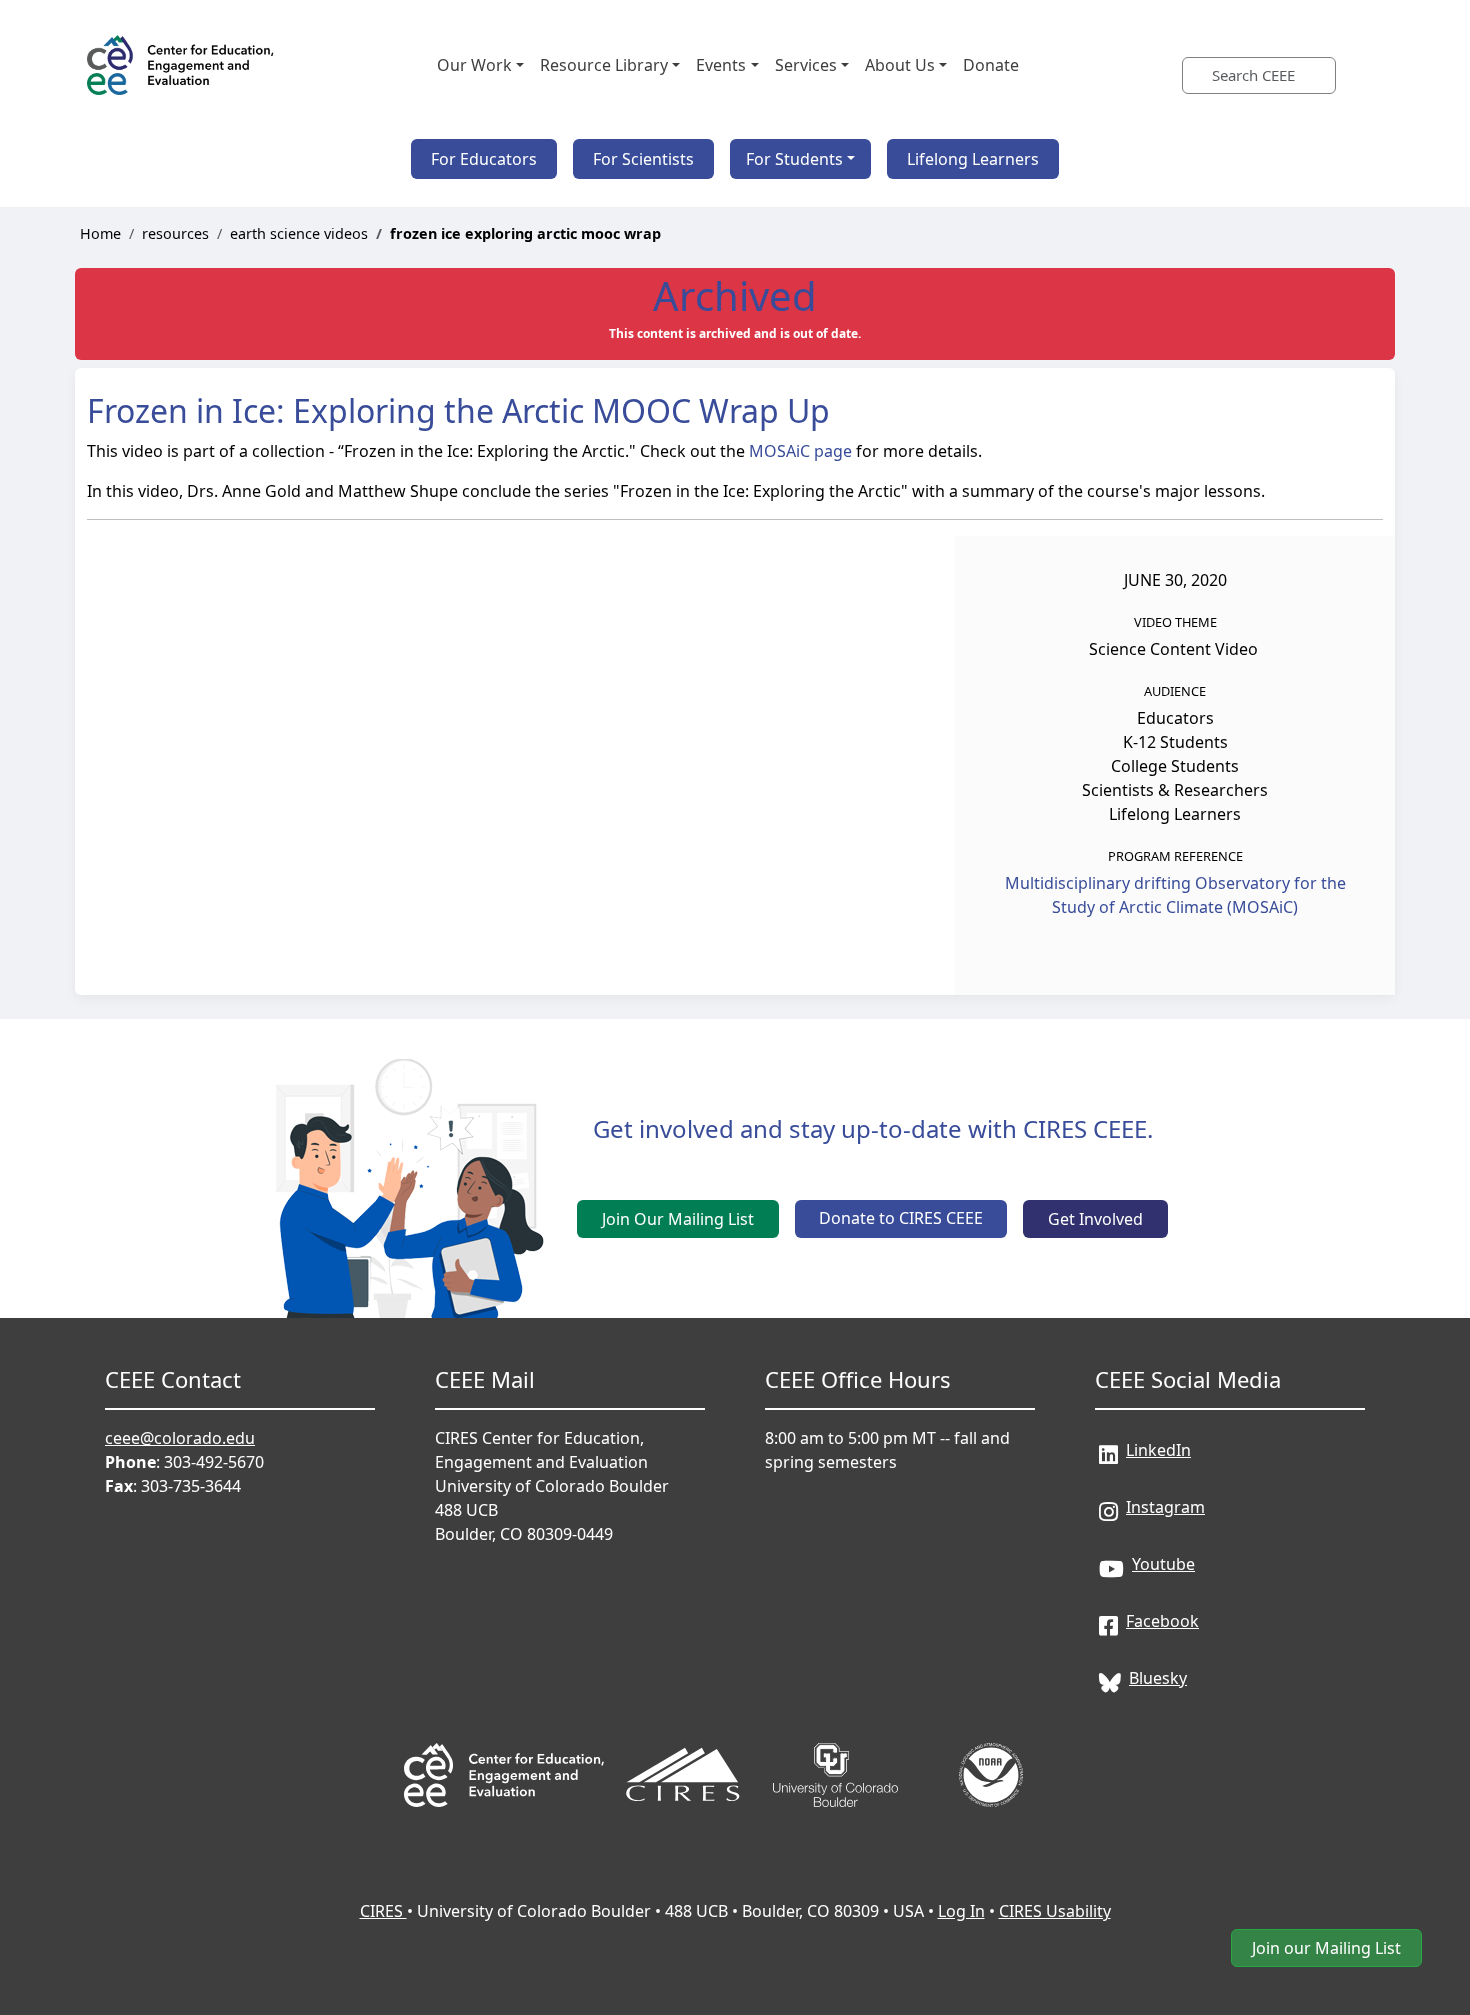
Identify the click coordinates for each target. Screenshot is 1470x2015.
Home (100, 233)
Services (806, 65)
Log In (961, 1911)
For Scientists (643, 159)
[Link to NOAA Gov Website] (991, 1747)
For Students (794, 159)
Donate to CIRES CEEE (901, 1218)
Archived (735, 295)
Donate (991, 65)
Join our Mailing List (1326, 1948)
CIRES (383, 1911)
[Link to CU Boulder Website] (837, 1747)
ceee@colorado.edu (180, 1438)
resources (175, 233)
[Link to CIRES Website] (683, 1747)
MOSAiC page (800, 451)
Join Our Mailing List (678, 1219)
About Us (900, 65)
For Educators (484, 159)
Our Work (474, 65)
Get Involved (1095, 1219)
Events (721, 65)
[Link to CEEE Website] (504, 1747)
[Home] (182, 65)
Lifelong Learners (973, 159)
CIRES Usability (1055, 1911)
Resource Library (604, 65)
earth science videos (299, 233)
